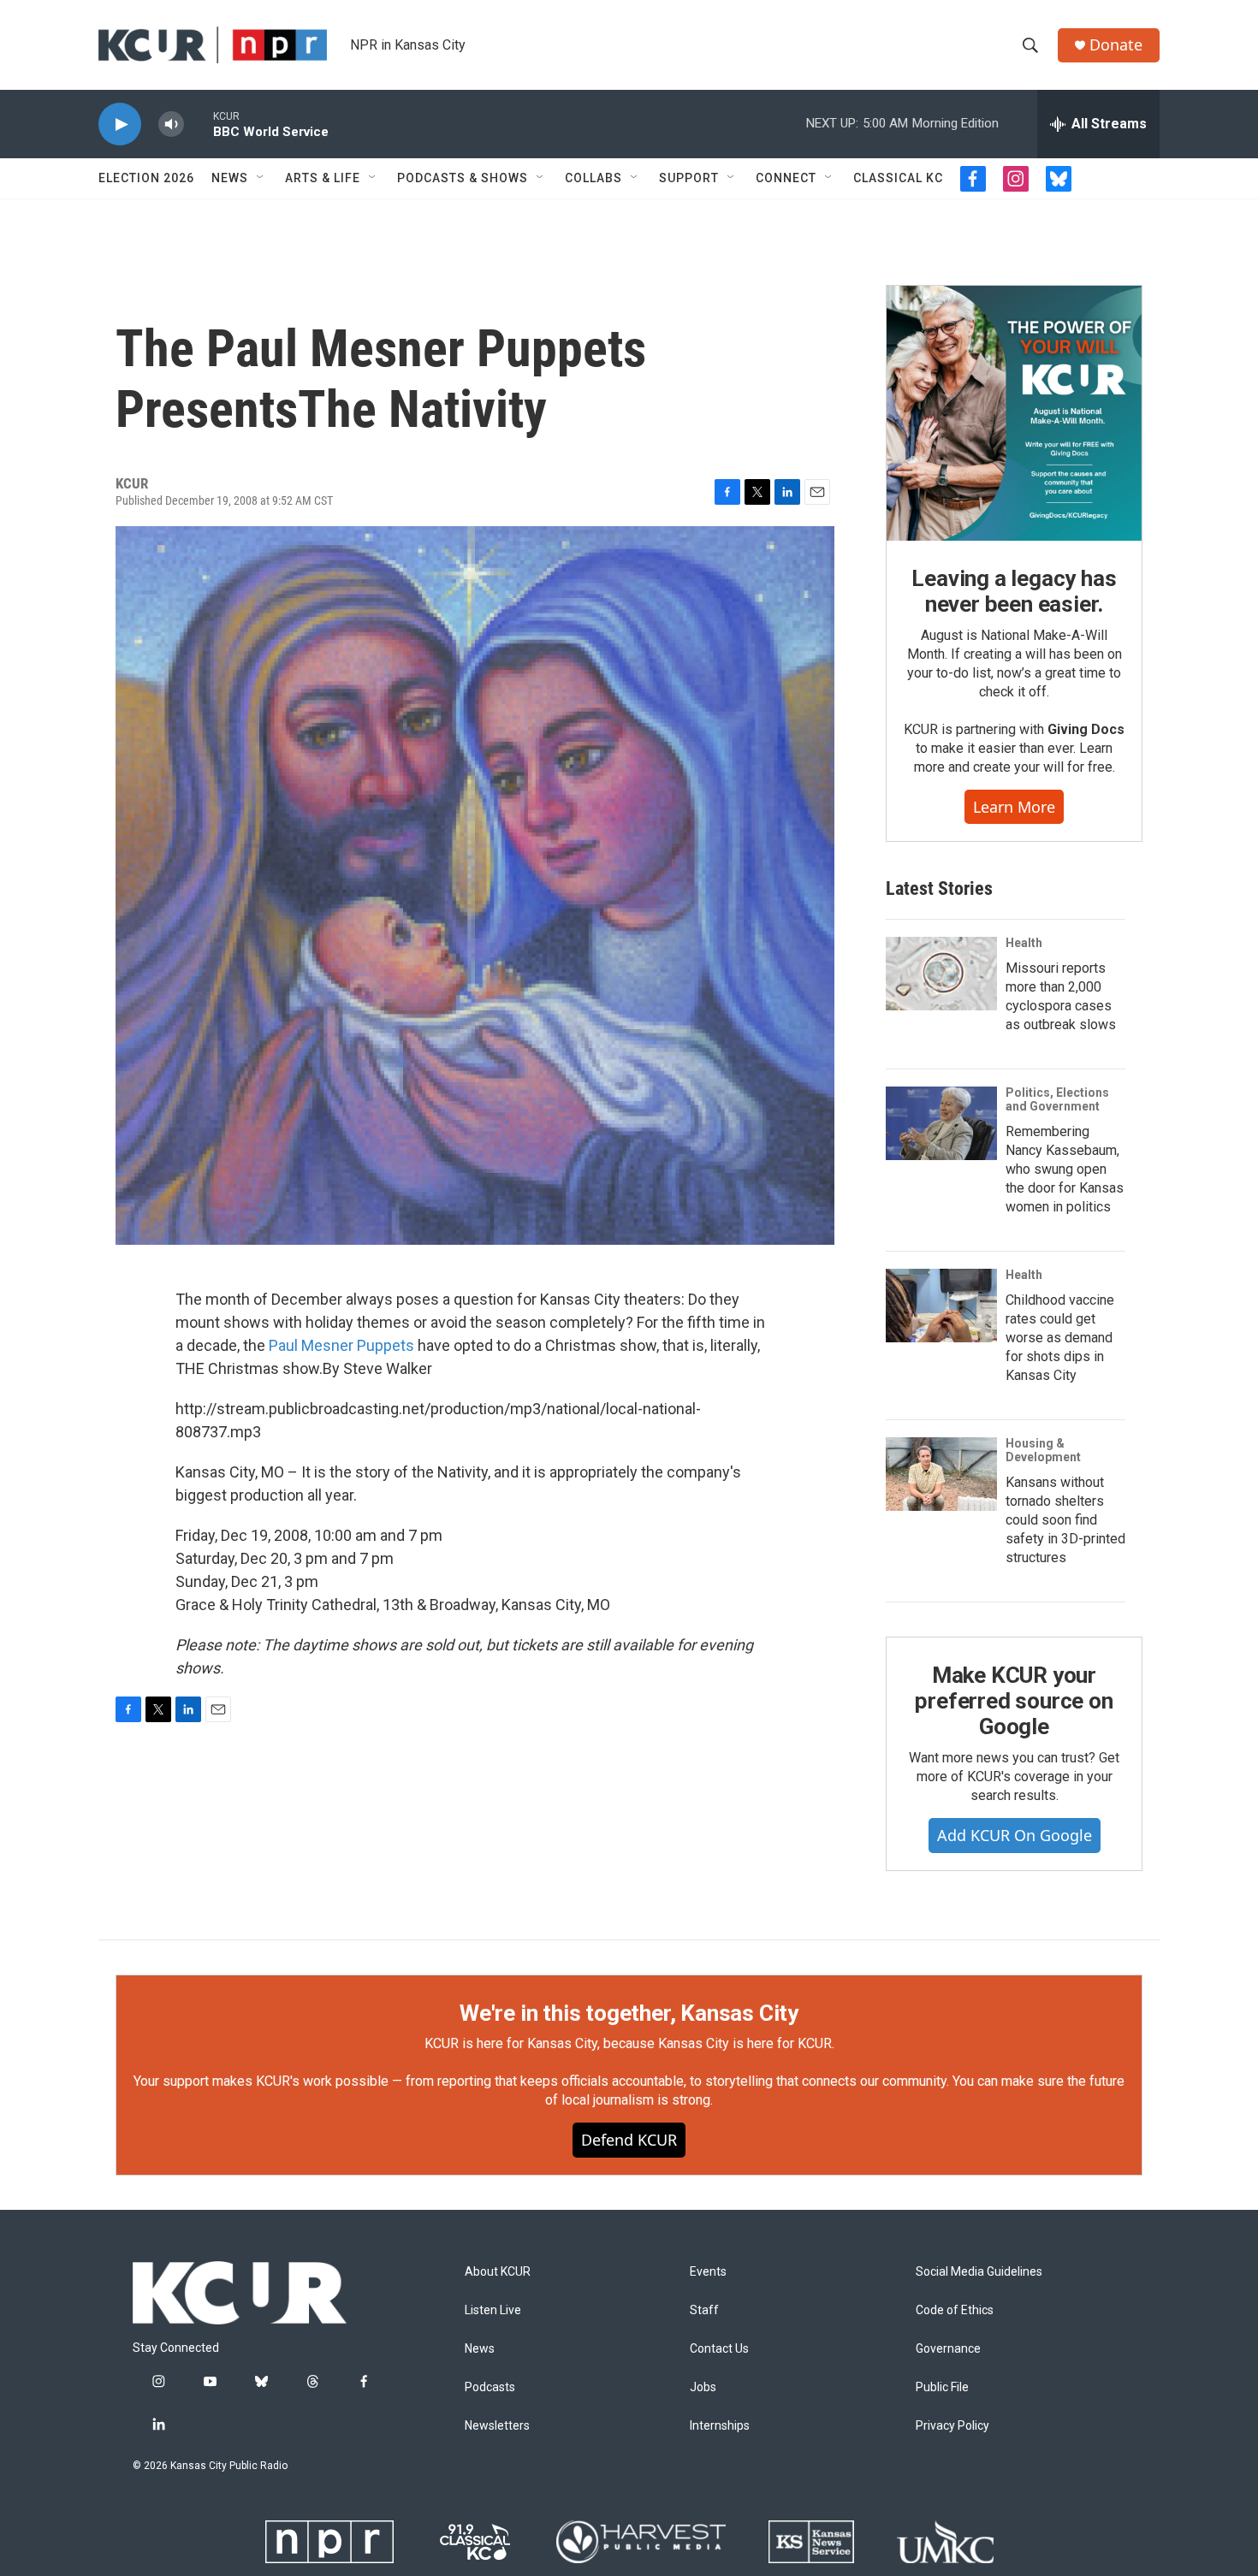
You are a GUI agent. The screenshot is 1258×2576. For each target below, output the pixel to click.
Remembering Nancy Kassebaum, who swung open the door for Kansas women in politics (1065, 1169)
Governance (948, 2349)
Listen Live (493, 2310)
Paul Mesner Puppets (341, 1345)
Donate (1116, 45)
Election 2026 (146, 178)
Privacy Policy (952, 2426)
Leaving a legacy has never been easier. (1014, 591)
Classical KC (898, 178)
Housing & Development (1043, 1450)
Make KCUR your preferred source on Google (1014, 1701)
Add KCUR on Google (1015, 1835)
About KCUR (498, 2272)
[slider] (199, 124)
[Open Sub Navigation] (261, 178)
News (230, 178)
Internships (720, 2426)
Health (1024, 943)
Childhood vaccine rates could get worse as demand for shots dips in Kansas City (1060, 1338)
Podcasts (490, 2387)
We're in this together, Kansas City (629, 2013)
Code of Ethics (955, 2310)
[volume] (171, 124)
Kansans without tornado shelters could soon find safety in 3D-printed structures (1065, 1520)
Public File (942, 2387)
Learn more (1014, 807)
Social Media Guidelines (979, 2272)
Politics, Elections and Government (1057, 1099)
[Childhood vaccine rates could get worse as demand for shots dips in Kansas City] (941, 1306)
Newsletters (497, 2426)
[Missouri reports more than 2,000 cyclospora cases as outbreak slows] (941, 974)
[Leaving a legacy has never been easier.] (1014, 413)
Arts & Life (323, 178)
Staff (704, 2310)
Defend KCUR (629, 2140)
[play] (120, 124)
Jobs (703, 2387)
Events (708, 2272)
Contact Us (719, 2349)
